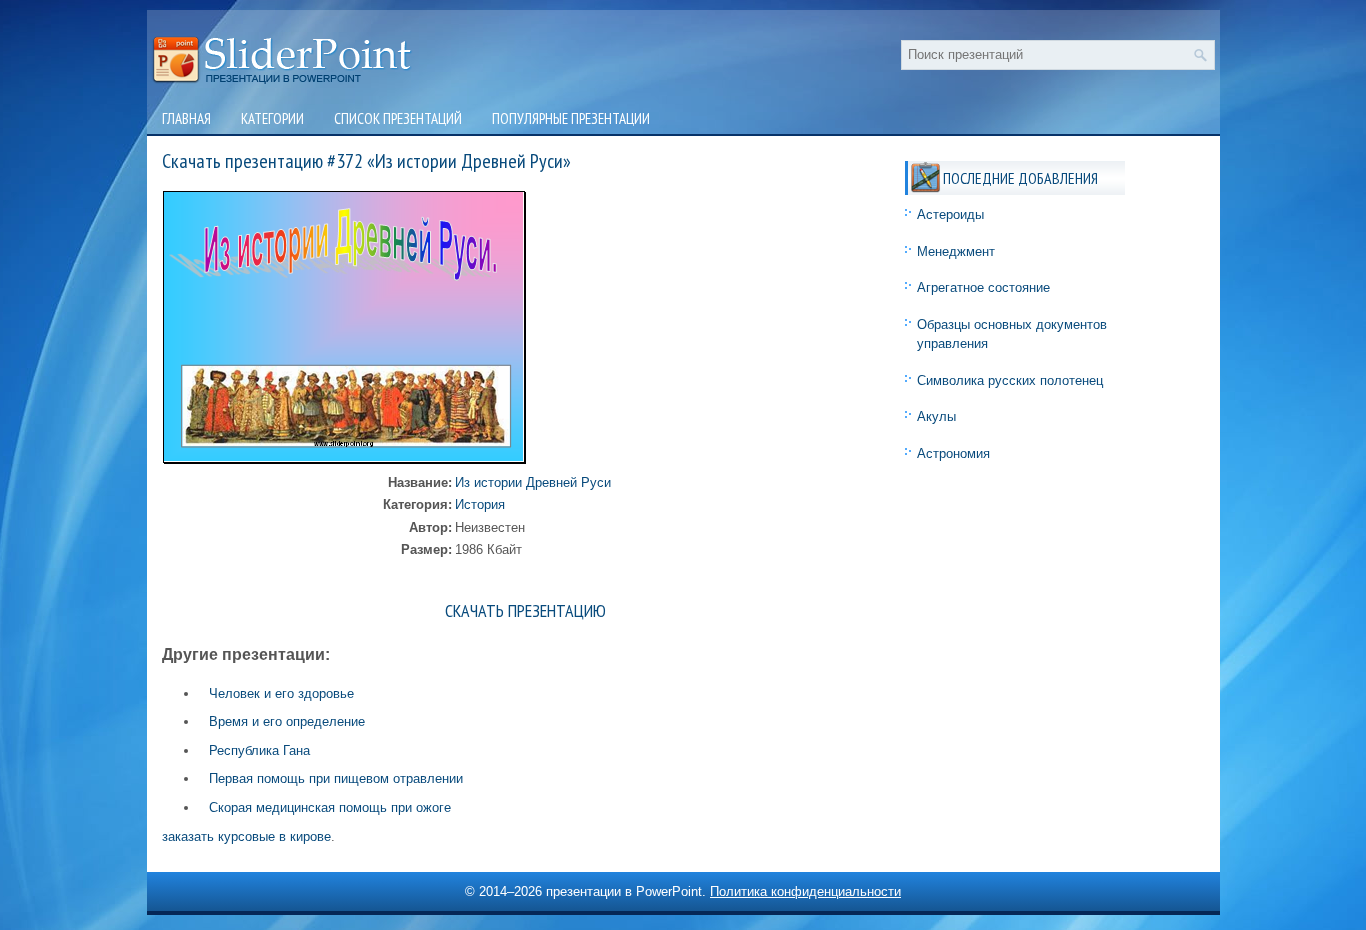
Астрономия (953, 453)
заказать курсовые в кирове (246, 836)
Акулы (936, 416)
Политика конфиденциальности (805, 891)
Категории (272, 118)
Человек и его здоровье (281, 693)
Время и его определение (287, 721)
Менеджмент (956, 251)
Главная (186, 118)
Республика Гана (259, 750)
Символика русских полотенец (1010, 380)
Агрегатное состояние (983, 287)
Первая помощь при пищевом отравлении (336, 778)
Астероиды (950, 214)
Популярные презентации (571, 118)
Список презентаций (398, 118)
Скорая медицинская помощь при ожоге (330, 807)
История (480, 504)
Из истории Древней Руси (533, 482)
